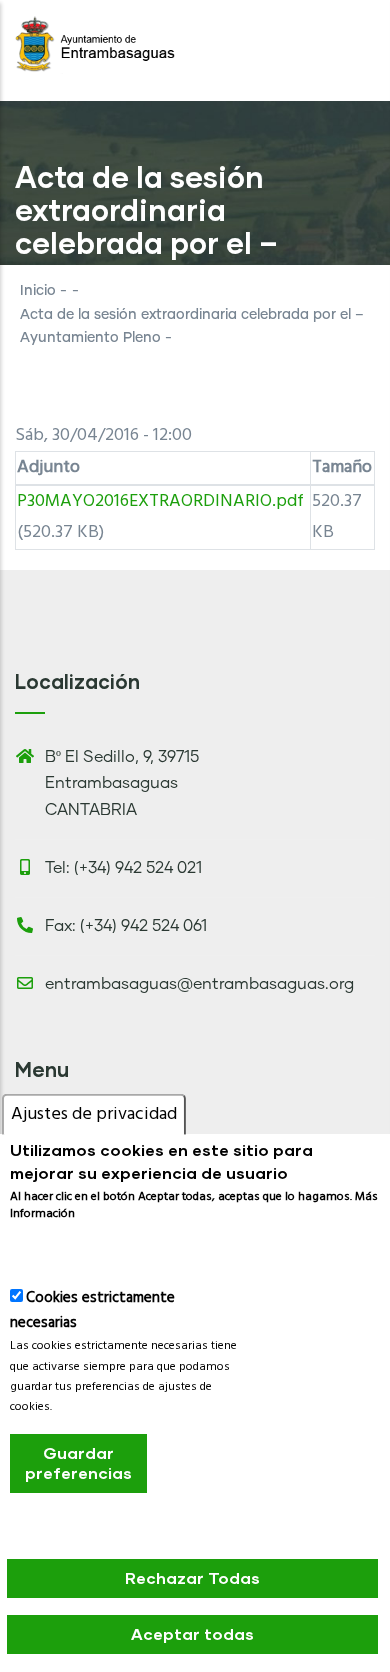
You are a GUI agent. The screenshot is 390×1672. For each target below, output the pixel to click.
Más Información (70, 1248)
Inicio (38, 291)
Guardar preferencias (78, 1462)
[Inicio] (95, 45)
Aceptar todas (192, 1633)
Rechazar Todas (192, 1577)
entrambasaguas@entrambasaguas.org (199, 984)
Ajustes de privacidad (94, 1114)
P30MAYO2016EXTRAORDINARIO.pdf (160, 501)
